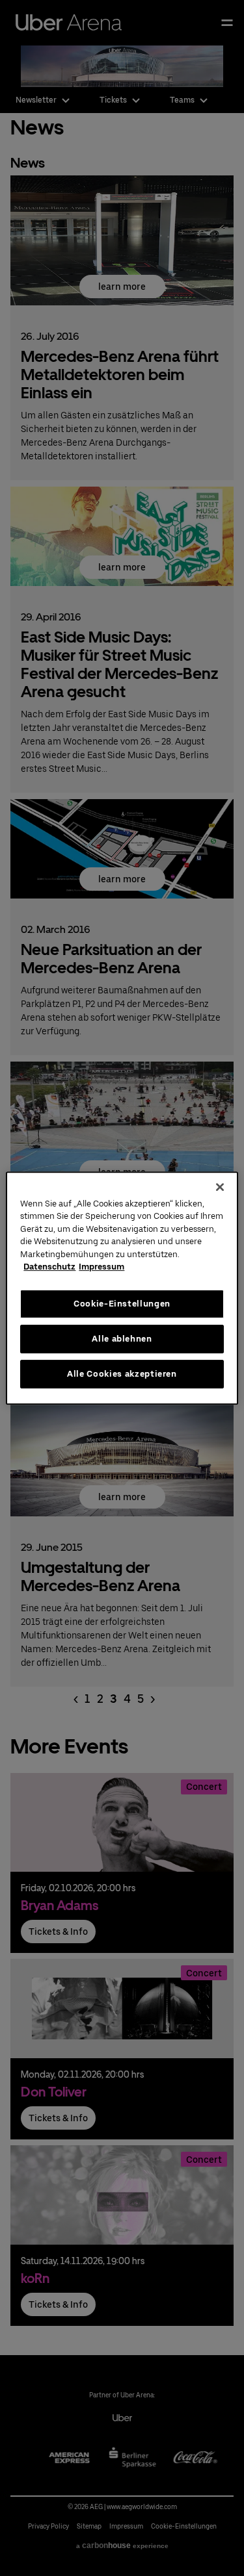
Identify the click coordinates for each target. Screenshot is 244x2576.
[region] (122, 1288)
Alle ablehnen (122, 1339)
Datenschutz (49, 1267)
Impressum (102, 1267)
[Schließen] (220, 1187)
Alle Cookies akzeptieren (122, 1374)
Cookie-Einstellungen (122, 1304)
